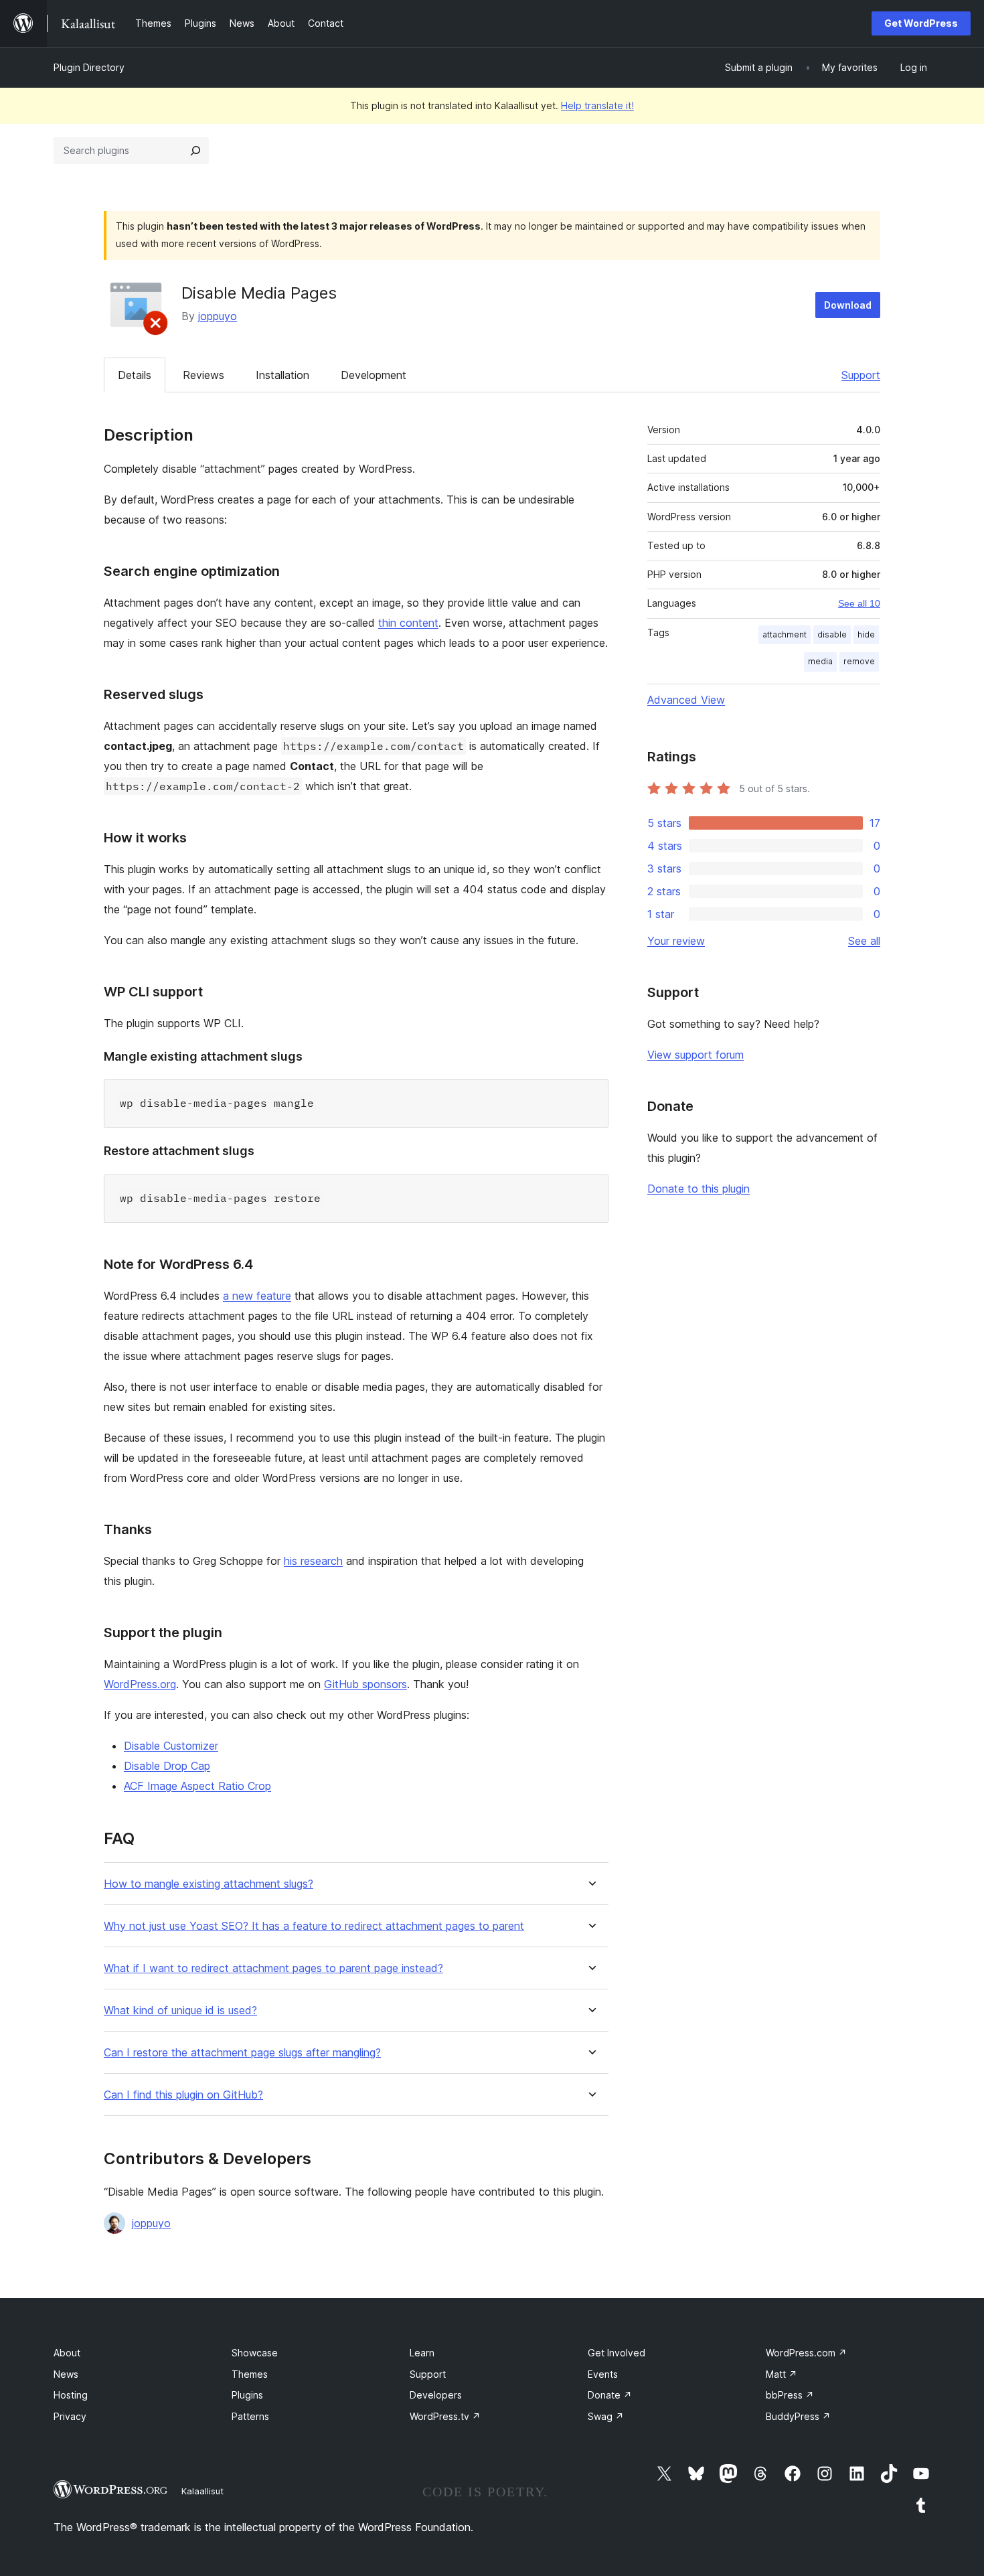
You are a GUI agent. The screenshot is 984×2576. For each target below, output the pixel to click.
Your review (676, 941)
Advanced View (686, 700)
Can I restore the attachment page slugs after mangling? (242, 2053)
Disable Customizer (171, 1746)
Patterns (250, 2416)
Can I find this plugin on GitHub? (183, 2095)
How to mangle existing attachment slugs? (209, 1884)
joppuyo (218, 316)
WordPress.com (806, 2353)
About (67, 2353)
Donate (610, 2395)
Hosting (71, 2395)
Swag (606, 2416)
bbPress (790, 2395)
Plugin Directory (89, 67)
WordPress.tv (445, 2416)
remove (859, 661)
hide (866, 634)
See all (864, 941)
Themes (250, 2374)
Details (135, 375)
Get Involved (617, 2353)
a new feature (257, 1296)
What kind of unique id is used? (180, 2011)
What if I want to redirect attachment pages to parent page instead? (273, 1968)
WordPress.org (140, 1684)
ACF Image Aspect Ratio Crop (197, 1786)
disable (832, 634)
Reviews (203, 375)
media (820, 661)
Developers (436, 2395)
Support (861, 375)
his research (313, 1561)
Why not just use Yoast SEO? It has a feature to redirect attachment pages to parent (314, 1926)
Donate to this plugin (699, 1189)
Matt (782, 2374)
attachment (785, 634)
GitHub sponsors (365, 1684)
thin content (408, 623)
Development (374, 375)
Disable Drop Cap (167, 1766)
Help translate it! (597, 105)
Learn (422, 2353)
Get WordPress (921, 23)
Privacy (70, 2416)
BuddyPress (798, 2416)
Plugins (247, 2395)
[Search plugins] (195, 151)
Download (848, 305)
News (66, 2374)
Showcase (255, 2353)
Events (603, 2374)
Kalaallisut (202, 2491)
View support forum (695, 1055)
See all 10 (859, 603)
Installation (282, 375)
